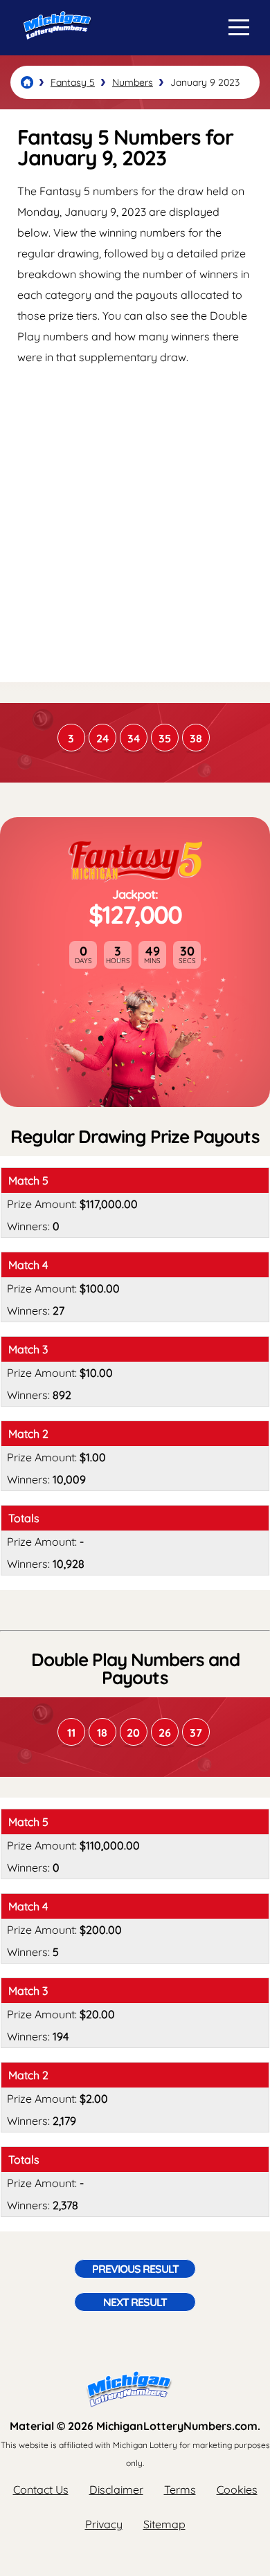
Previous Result (135, 2269)
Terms (180, 2490)
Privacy (104, 2524)
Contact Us (41, 2490)
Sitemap (164, 2524)
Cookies (237, 2490)
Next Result (135, 2302)
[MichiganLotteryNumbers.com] (54, 51)
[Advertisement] (135, 523)
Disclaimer (116, 2490)
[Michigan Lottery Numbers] (27, 82)
